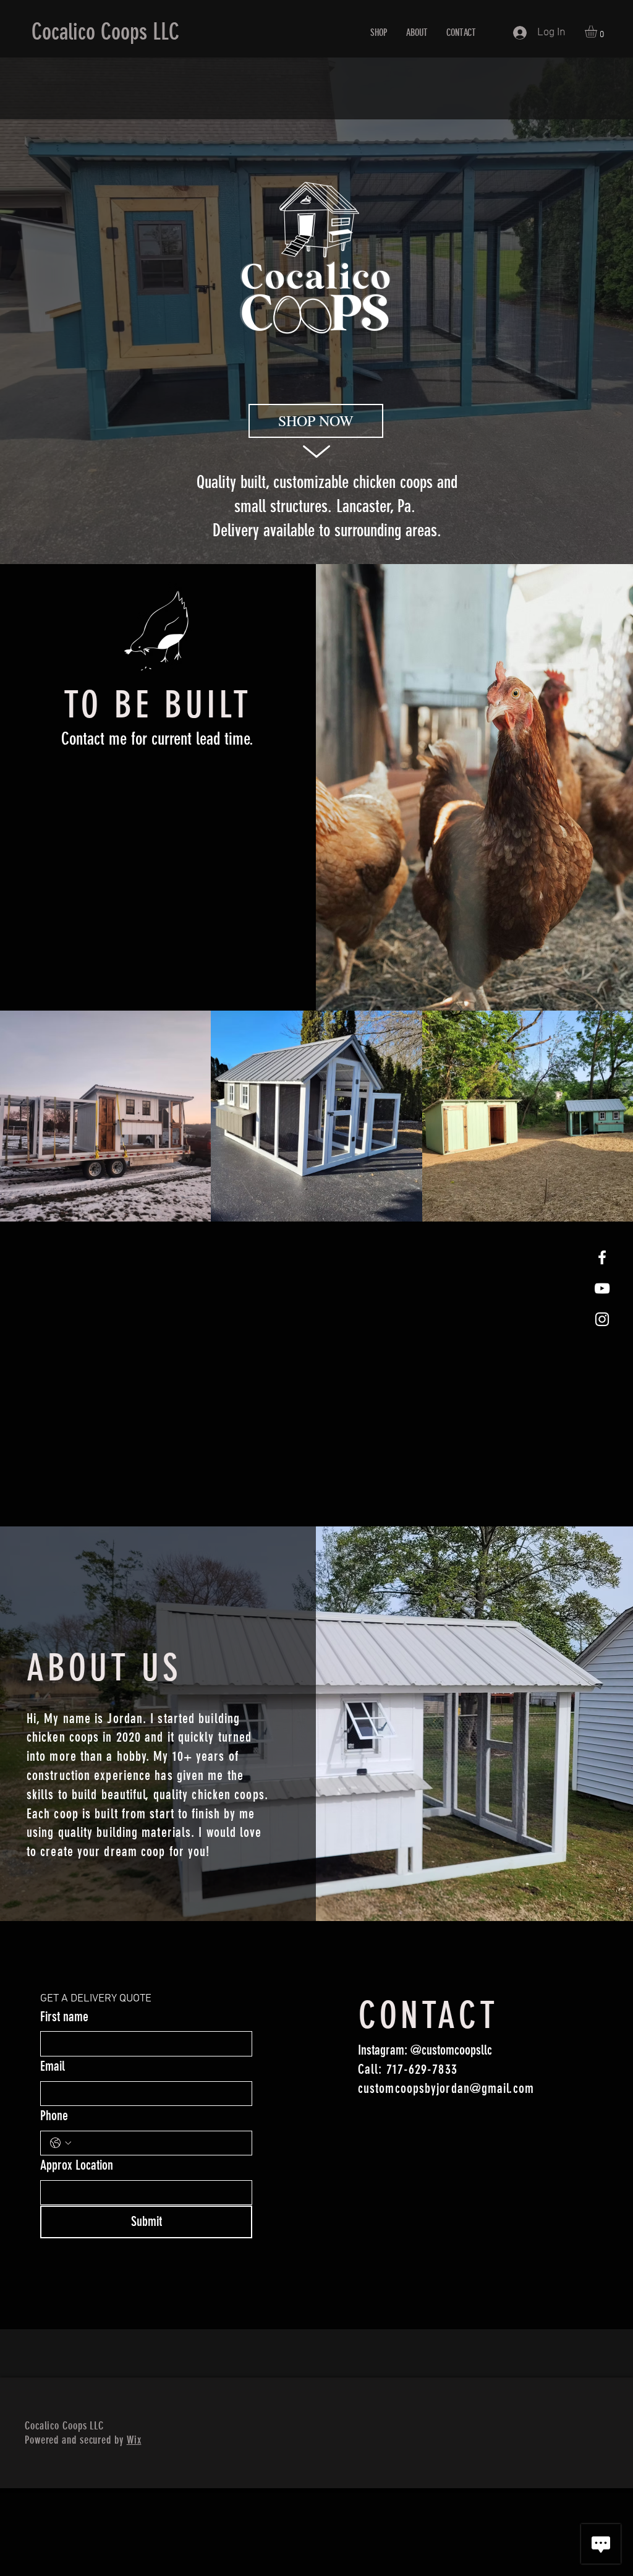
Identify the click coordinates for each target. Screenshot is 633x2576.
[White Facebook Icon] (602, 1257)
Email (53, 2066)
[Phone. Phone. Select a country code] (61, 2143)
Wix (134, 2440)
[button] (598, 32)
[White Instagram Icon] (602, 1319)
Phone (54, 2116)
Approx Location (77, 2165)
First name (64, 2017)
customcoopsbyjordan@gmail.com (446, 2088)
